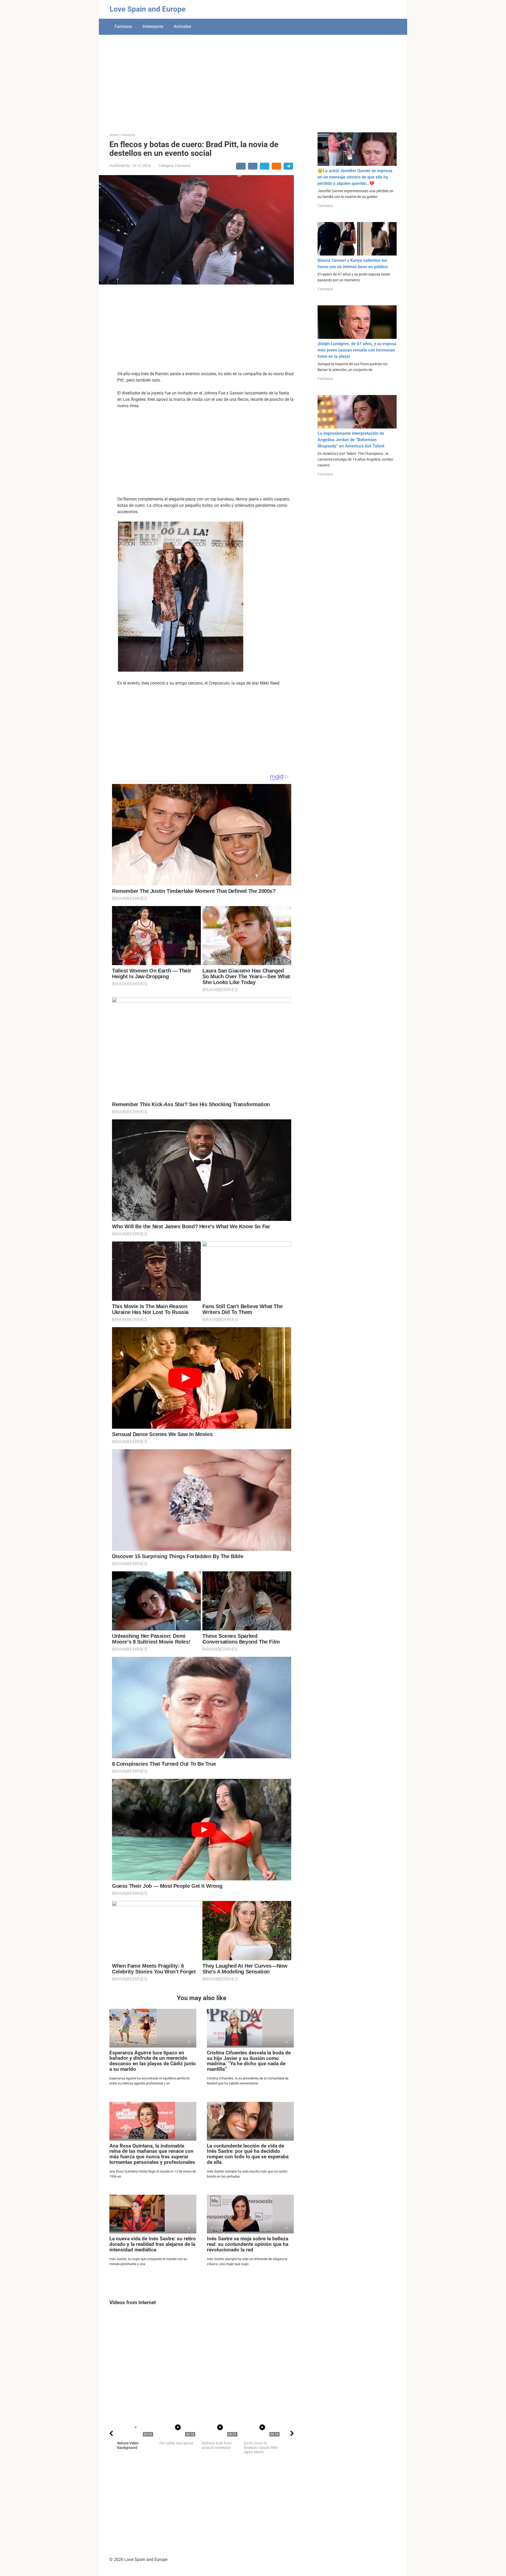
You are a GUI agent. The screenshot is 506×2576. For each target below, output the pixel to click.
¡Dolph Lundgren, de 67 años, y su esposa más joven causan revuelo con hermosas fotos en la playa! (357, 350)
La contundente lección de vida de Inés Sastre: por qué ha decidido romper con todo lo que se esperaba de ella (248, 2154)
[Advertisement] (253, 80)
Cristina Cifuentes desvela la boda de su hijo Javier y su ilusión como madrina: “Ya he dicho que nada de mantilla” (249, 2061)
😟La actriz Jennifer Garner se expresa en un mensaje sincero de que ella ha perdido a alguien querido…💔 (355, 177)
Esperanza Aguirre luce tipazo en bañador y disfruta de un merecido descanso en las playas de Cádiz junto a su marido (153, 2061)
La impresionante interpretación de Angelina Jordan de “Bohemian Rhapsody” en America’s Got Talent (351, 440)
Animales (182, 27)
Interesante (153, 27)
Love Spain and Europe (148, 9)
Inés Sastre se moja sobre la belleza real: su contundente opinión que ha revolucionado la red (248, 2244)
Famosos (123, 27)
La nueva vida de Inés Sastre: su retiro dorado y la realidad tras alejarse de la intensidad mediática (153, 2244)
